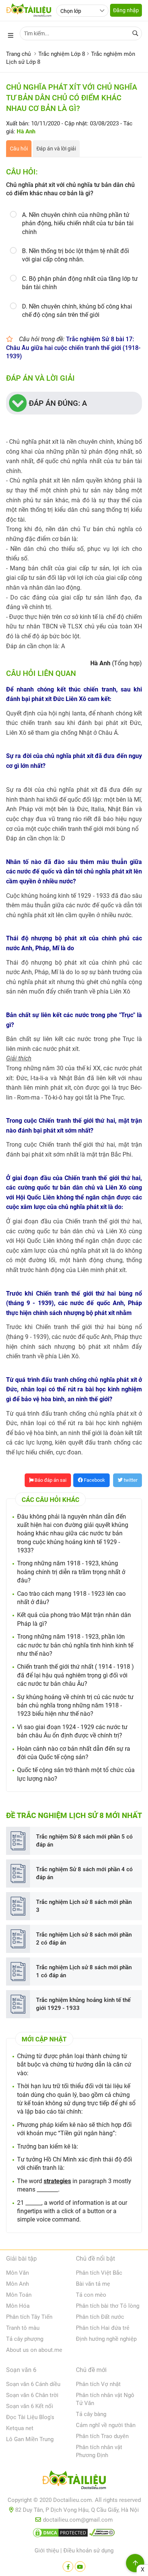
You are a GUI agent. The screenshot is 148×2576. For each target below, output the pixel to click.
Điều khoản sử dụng (88, 2551)
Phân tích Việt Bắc (99, 2273)
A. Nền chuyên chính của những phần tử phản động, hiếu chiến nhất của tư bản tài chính (78, 223)
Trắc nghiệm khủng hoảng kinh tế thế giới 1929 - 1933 (83, 2004)
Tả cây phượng (25, 2339)
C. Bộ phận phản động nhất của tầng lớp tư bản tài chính (80, 283)
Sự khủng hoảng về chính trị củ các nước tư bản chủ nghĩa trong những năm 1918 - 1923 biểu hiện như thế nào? (75, 1706)
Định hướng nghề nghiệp (106, 2339)
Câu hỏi (19, 149)
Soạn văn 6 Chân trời (32, 2395)
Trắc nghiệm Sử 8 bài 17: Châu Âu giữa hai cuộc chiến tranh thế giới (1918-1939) (73, 348)
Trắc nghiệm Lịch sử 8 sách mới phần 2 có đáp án (84, 1939)
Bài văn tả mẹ (93, 2284)
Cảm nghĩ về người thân (106, 2425)
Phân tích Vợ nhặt (98, 2384)
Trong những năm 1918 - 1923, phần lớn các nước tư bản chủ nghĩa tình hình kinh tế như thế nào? (75, 1645)
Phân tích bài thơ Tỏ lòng (108, 2306)
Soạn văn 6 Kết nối (30, 2406)
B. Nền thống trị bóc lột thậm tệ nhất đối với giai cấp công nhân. (76, 255)
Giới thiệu (47, 2551)
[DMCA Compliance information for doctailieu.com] (102, 2534)
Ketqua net (20, 2428)
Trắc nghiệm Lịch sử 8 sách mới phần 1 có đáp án (84, 1971)
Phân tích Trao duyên (102, 2436)
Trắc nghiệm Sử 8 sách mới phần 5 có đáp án (84, 1841)
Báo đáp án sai (50, 1480)
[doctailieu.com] (74, 2481)
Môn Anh (17, 2284)
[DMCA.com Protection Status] (60, 2534)
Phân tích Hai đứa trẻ (103, 2328)
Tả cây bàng (91, 2414)
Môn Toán (19, 2295)
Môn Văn (17, 2273)
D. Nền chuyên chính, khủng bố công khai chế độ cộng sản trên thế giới (77, 311)
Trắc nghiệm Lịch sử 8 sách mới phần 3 (84, 1906)
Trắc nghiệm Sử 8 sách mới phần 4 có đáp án (84, 1873)
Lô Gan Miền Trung (30, 2439)
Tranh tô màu (23, 2328)
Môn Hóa (18, 2306)
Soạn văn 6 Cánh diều (33, 2384)
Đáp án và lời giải (56, 149)
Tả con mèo (91, 2295)
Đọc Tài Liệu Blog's (30, 2417)
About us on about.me (34, 2350)
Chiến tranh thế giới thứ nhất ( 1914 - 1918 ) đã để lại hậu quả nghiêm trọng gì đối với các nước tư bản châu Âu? (76, 1675)
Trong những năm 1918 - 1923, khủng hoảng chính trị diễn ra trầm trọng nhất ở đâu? (71, 1572)
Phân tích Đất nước (100, 2317)
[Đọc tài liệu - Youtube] (80, 2567)
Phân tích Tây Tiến (29, 2317)
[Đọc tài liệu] (68, 2567)
